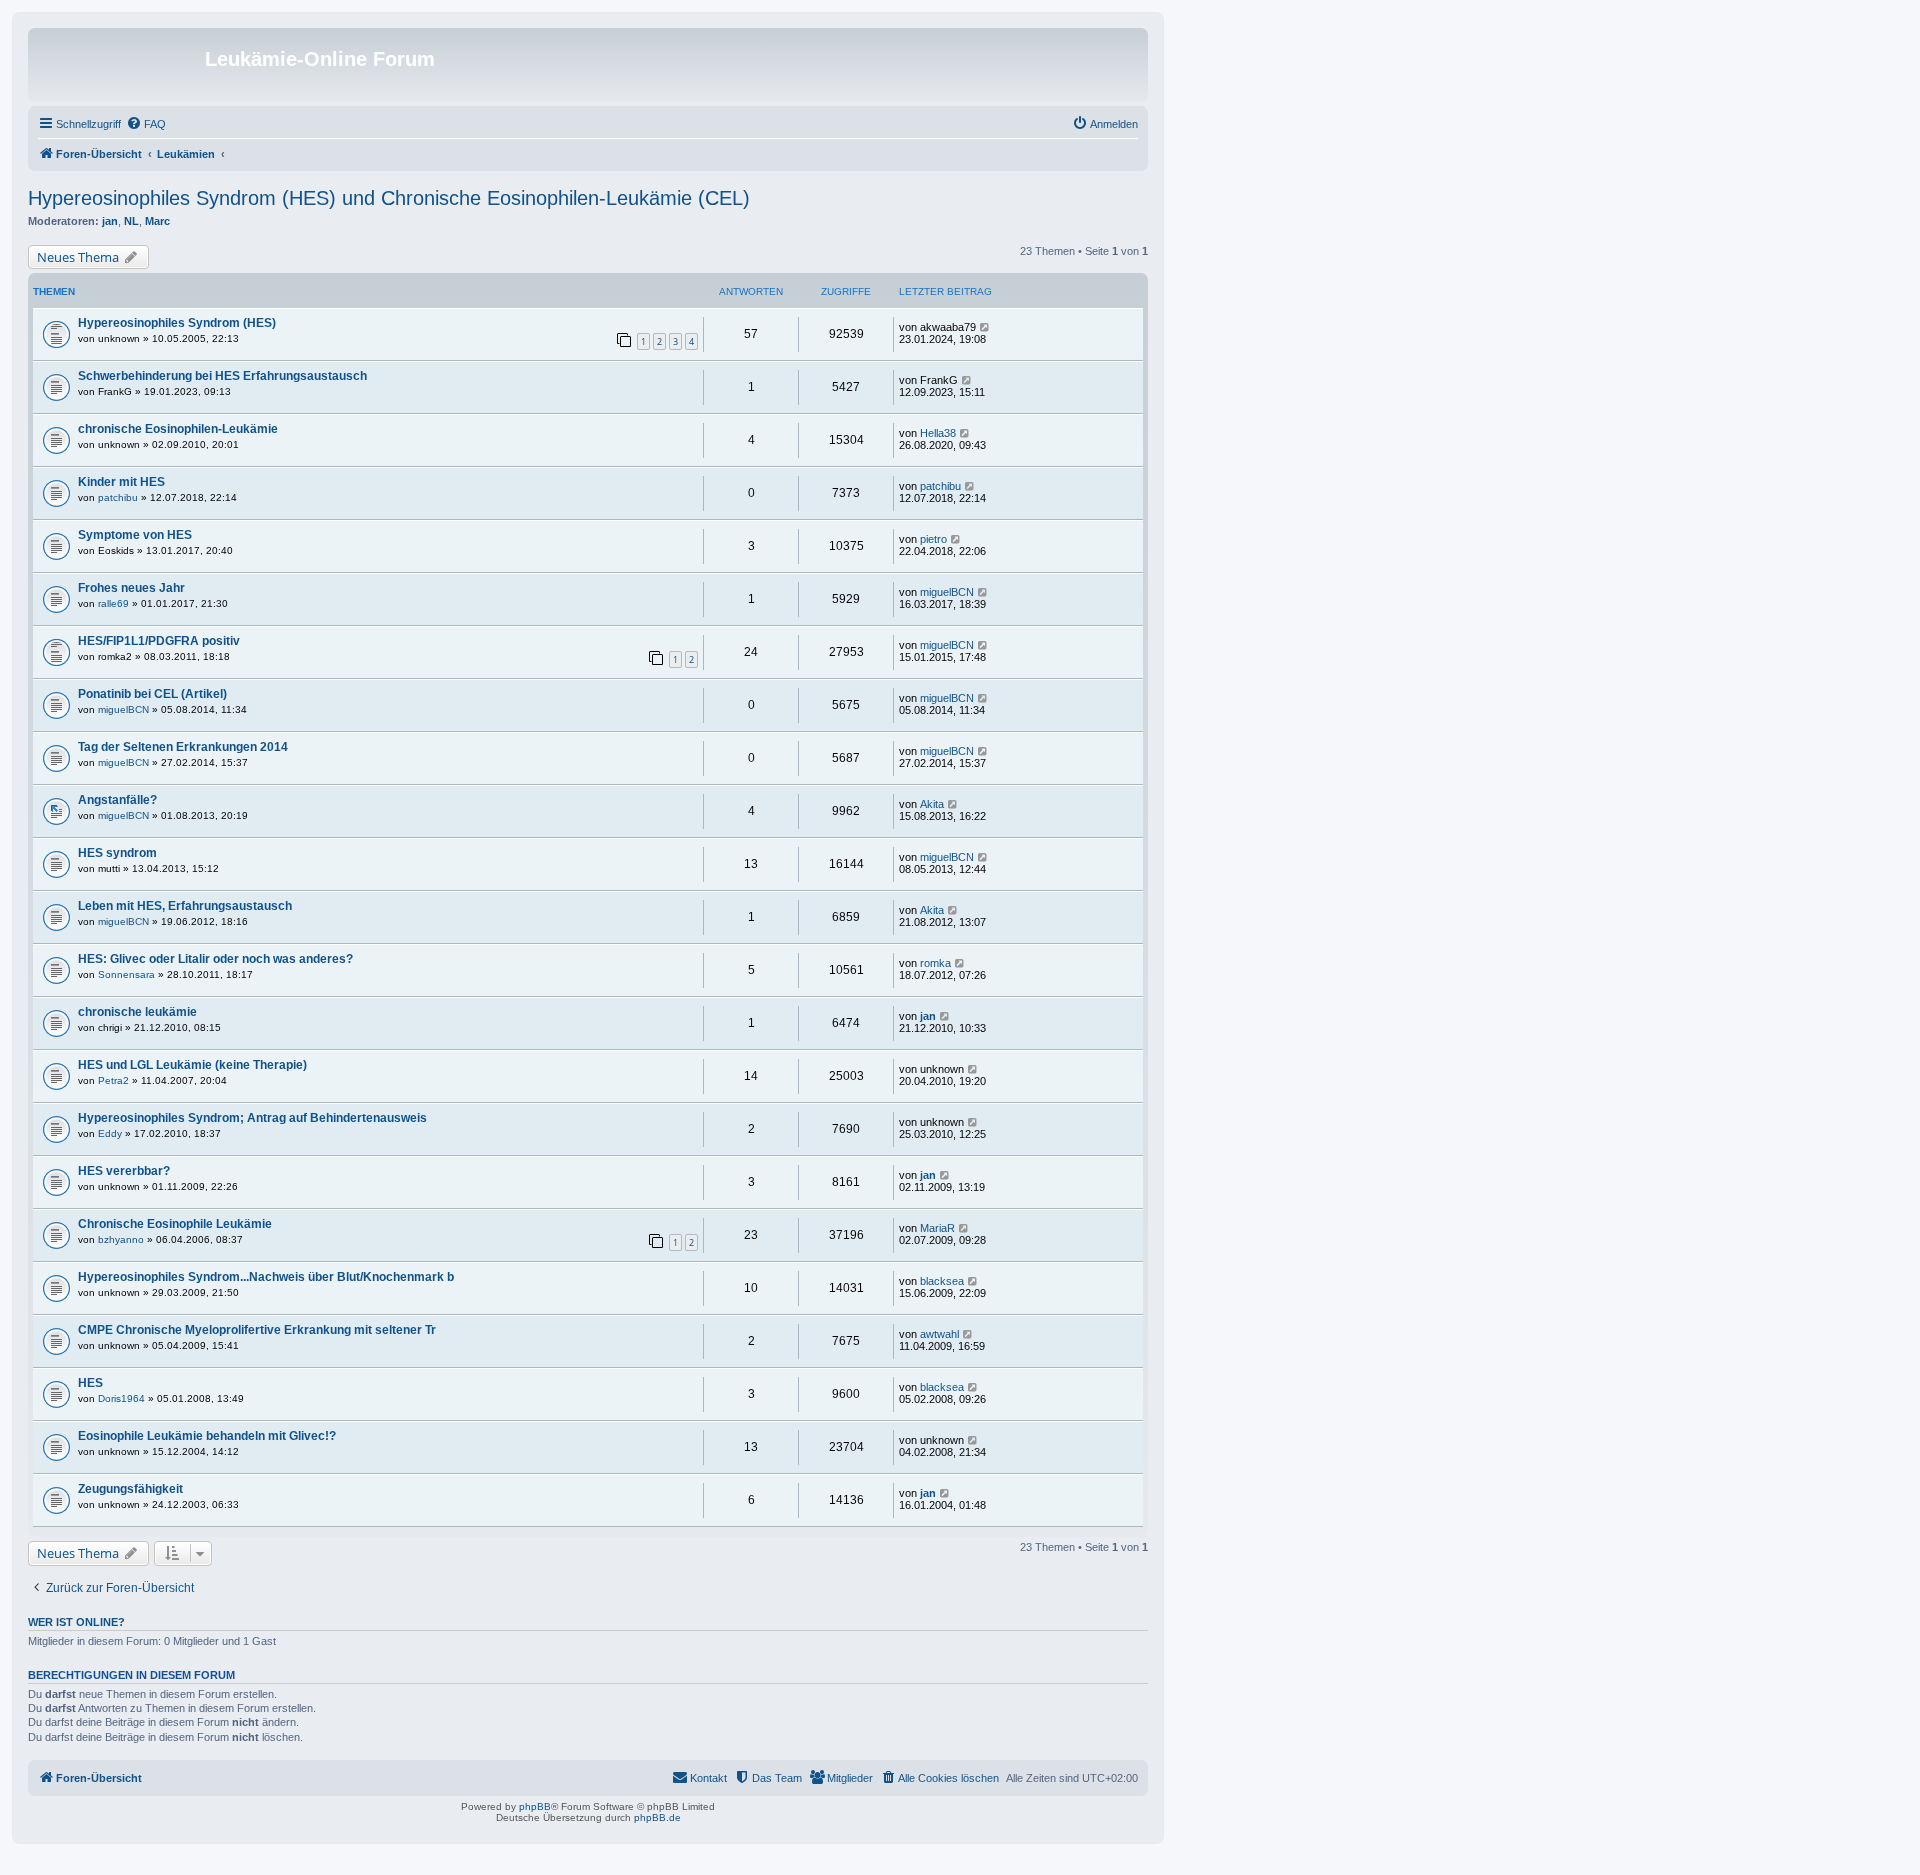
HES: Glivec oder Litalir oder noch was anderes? (215, 959)
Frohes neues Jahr (131, 588)
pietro (933, 539)
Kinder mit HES (121, 482)
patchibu (118, 497)
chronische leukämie (137, 1012)
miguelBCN (947, 592)
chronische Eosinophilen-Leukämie (178, 429)
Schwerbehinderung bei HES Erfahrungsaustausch (222, 376)
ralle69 (113, 603)
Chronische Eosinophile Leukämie (175, 1224)
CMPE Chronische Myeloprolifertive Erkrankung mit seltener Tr (257, 1330)
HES (90, 1383)
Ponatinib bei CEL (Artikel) (152, 694)
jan (110, 221)
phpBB (535, 1806)
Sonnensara (126, 974)
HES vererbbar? (124, 1171)
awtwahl (939, 1334)
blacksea (942, 1281)
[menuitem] (146, 124)
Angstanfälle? (117, 800)
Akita (932, 804)
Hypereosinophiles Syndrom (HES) (177, 323)
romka (935, 963)
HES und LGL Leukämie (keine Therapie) (192, 1065)
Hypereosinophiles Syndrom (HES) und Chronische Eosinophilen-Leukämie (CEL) (389, 198)
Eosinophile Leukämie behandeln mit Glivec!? (207, 1436)
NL (131, 221)
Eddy (110, 1133)
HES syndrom (117, 853)
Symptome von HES (135, 535)
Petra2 (113, 1080)
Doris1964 (121, 1398)
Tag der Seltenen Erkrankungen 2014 (183, 747)
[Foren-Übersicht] (119, 65)
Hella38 (938, 433)
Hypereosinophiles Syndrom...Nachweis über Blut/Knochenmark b (266, 1277)
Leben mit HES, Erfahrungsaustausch (185, 906)
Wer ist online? (76, 1622)
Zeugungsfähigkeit (130, 1489)
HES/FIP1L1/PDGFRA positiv (159, 641)
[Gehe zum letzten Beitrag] (985, 327)
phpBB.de (657, 1817)
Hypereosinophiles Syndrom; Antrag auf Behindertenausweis (252, 1118)
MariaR (937, 1228)
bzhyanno (121, 1239)
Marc (157, 221)
